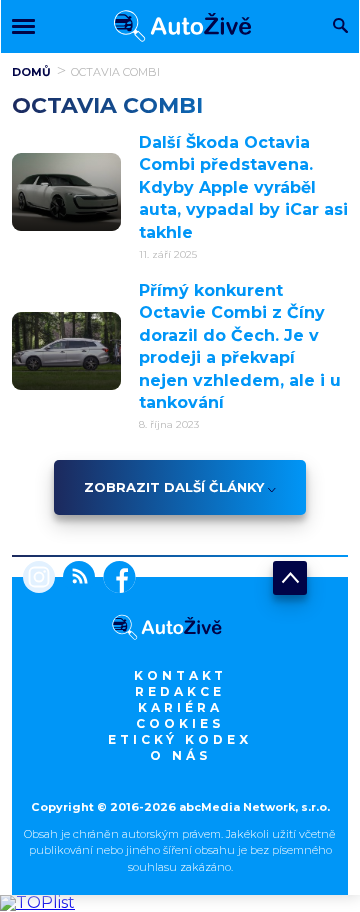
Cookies (180, 723)
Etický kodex (180, 739)
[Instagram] (39, 579)
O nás (180, 755)
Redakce (180, 691)
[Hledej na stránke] (340, 27)
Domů (31, 72)
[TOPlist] (37, 902)
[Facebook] (115, 579)
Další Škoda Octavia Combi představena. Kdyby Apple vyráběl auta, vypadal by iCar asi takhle (243, 187)
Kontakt (180, 675)
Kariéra (180, 707)
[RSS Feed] (75, 579)
